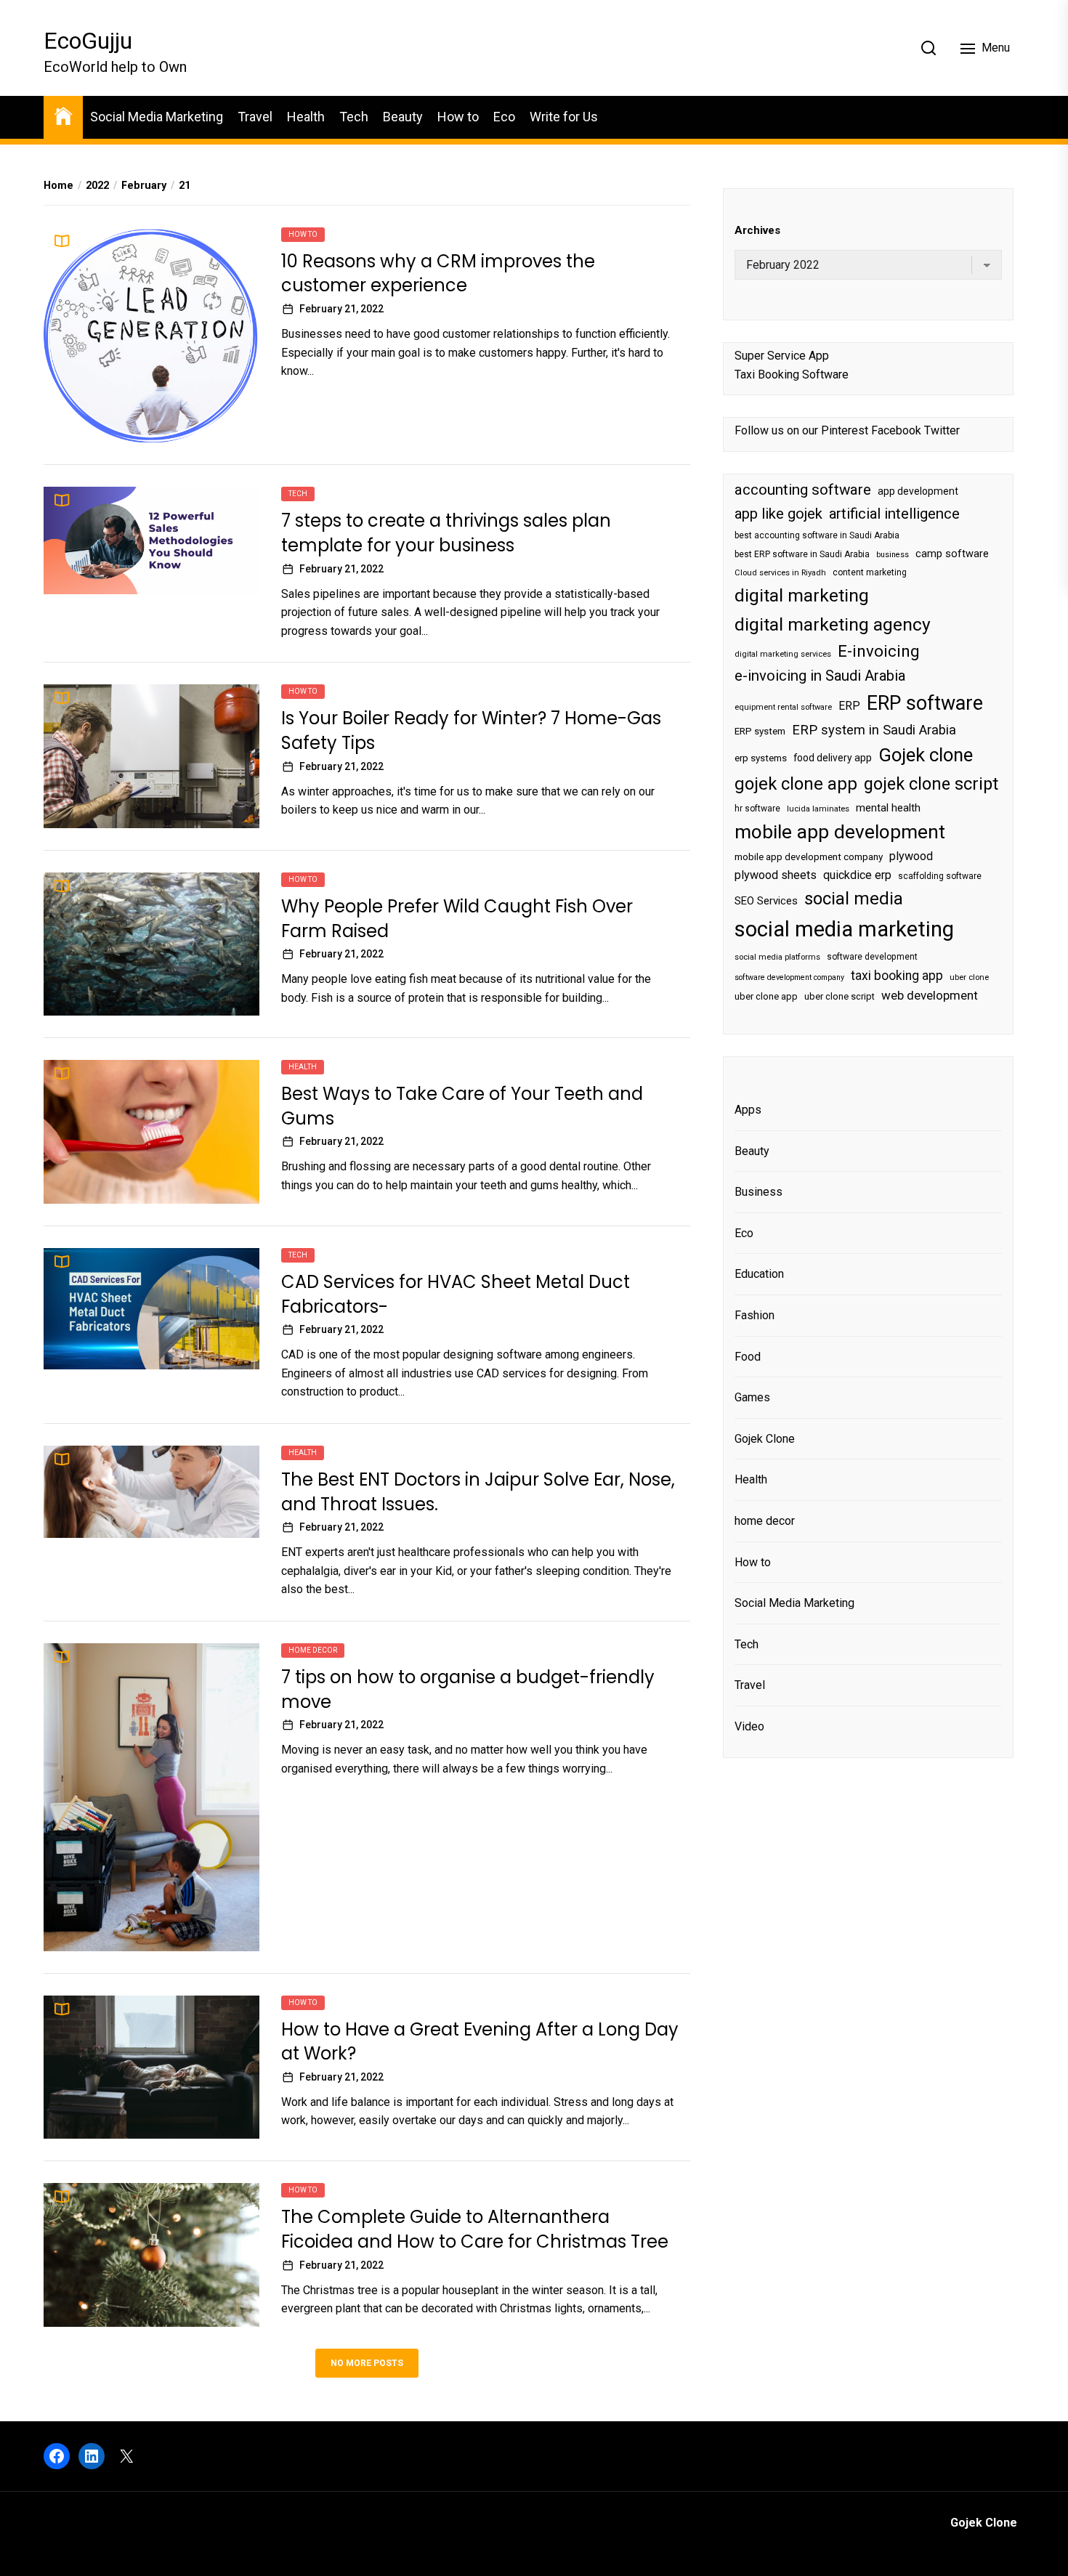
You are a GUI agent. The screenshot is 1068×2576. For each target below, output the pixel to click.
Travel (255, 117)
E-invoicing (879, 651)
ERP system (760, 731)
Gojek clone (926, 756)
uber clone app (766, 996)
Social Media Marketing (157, 117)
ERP (849, 706)
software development (872, 957)
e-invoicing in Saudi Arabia (820, 676)
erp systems (761, 759)
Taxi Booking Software (792, 374)
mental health (888, 808)
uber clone (969, 977)
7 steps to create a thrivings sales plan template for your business (446, 533)
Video (749, 1726)
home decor (313, 1650)
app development (918, 491)
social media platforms (777, 957)
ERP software (925, 703)
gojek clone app (796, 784)
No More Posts (367, 2363)
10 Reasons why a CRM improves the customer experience (438, 274)
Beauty (403, 117)
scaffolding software (940, 876)
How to (458, 117)
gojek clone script (931, 784)
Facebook (896, 431)
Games (752, 1397)
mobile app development (840, 833)
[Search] (929, 48)
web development (930, 995)
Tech (354, 117)
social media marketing (844, 929)
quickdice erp (857, 875)
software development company (789, 977)
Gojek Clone (765, 1439)
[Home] (63, 115)
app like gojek (778, 514)
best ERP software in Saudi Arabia (802, 554)
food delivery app (833, 758)
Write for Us (564, 117)
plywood (911, 857)
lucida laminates (818, 809)
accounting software (803, 490)
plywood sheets (776, 875)
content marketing (870, 573)
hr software (757, 809)
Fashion (755, 1315)
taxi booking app (897, 976)
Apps (748, 1110)
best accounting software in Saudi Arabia (817, 535)
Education (759, 1275)
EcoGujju (88, 41)
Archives (757, 230)
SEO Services (766, 901)
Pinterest (845, 431)
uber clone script (840, 996)
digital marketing (802, 595)
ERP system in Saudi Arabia (874, 730)
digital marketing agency (833, 624)
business (893, 555)
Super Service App (782, 356)
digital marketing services (783, 654)
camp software (952, 554)
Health (306, 117)
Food (748, 1357)
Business (758, 1192)
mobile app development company (809, 858)
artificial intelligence (894, 514)
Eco (504, 117)
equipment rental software (783, 707)
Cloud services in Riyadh (780, 574)
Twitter (942, 431)
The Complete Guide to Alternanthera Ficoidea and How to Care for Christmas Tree (475, 2229)
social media (854, 899)
